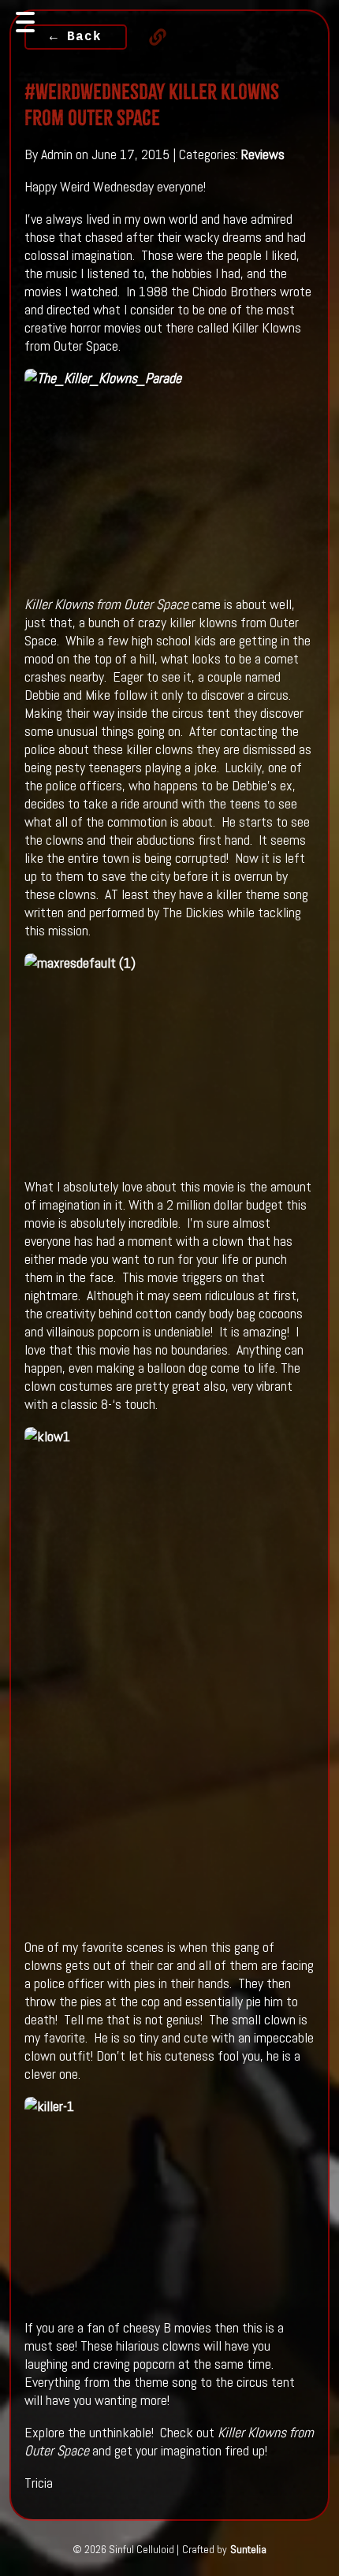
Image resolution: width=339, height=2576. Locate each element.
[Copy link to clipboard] (150, 37)
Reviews (263, 154)
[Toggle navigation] (25, 22)
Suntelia (248, 2549)
